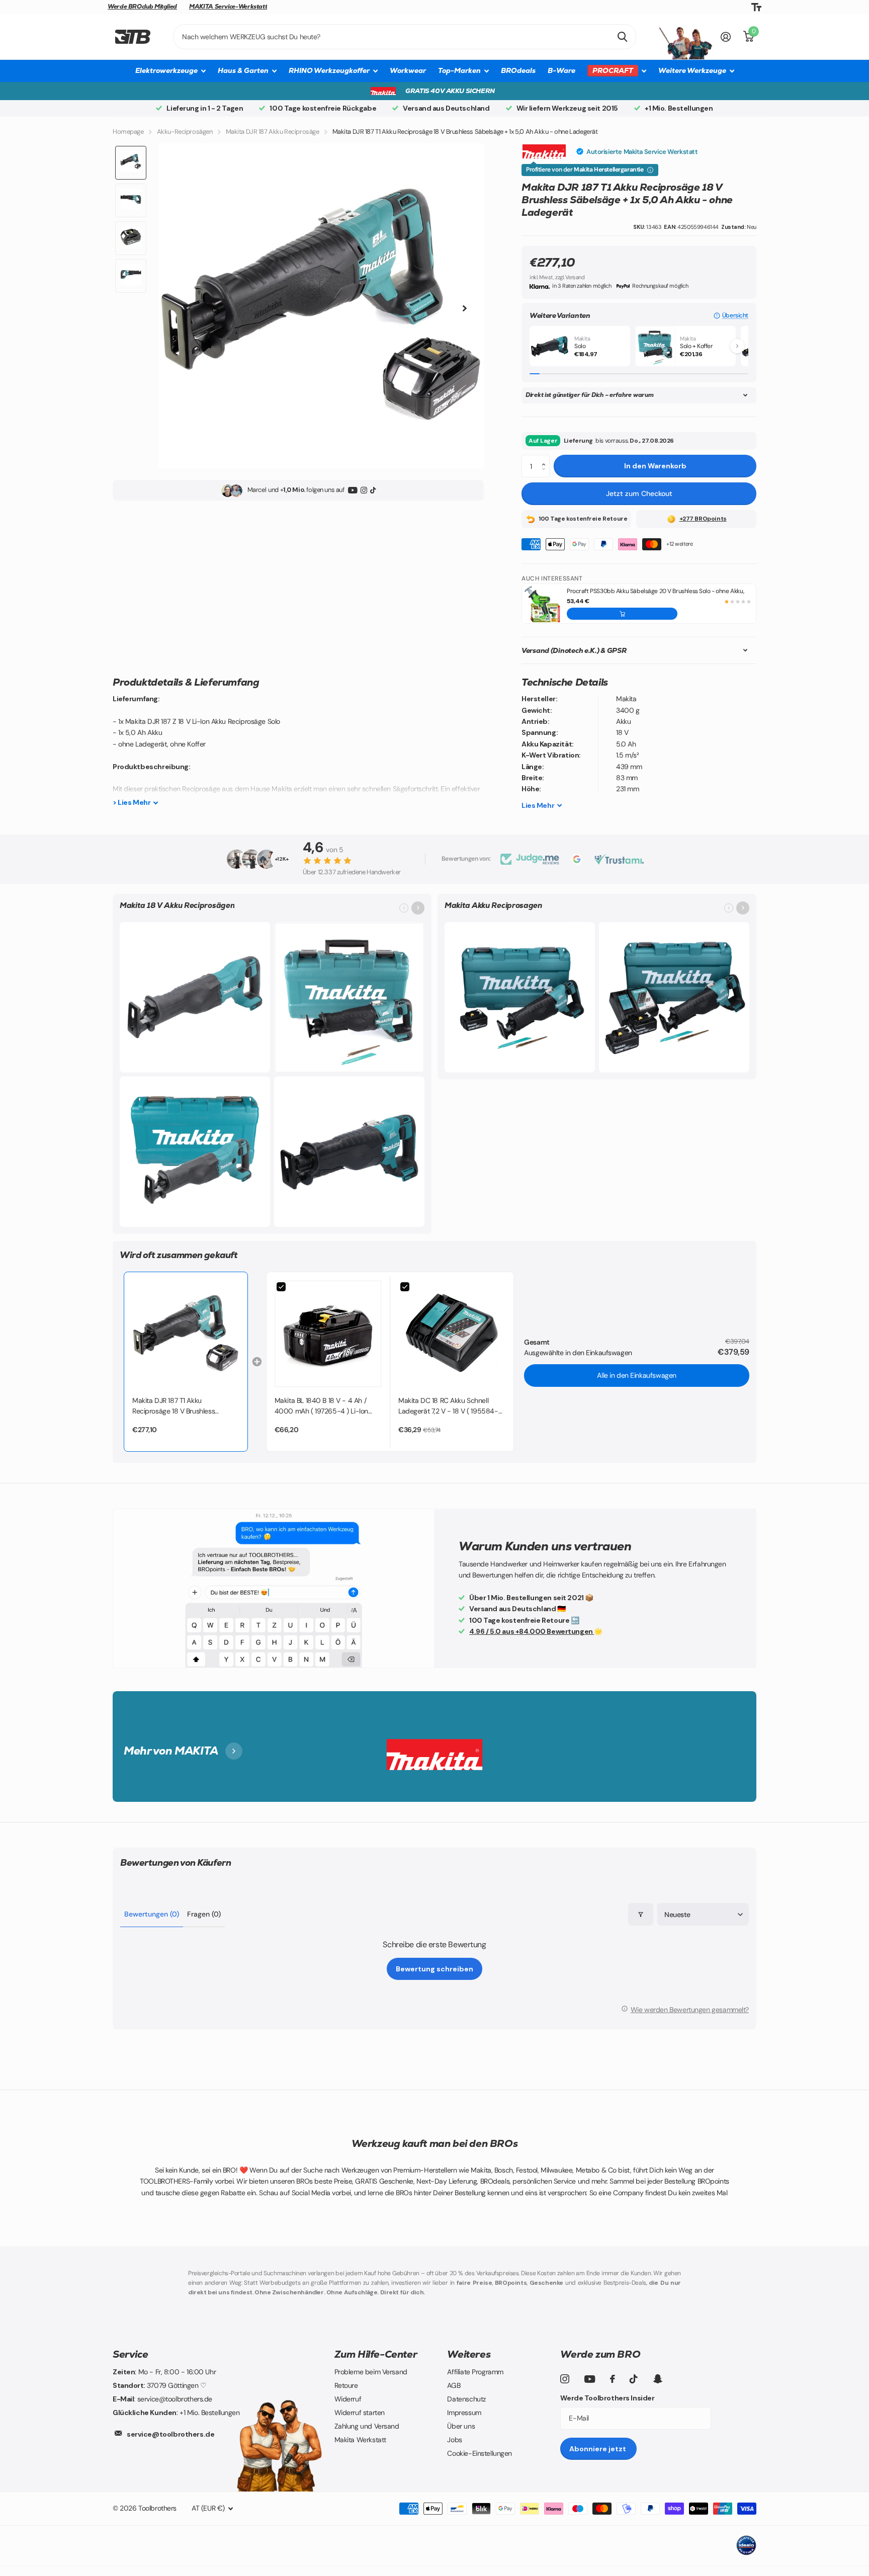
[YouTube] (353, 491)
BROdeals (518, 70)
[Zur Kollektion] (418, 908)
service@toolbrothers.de (170, 2434)
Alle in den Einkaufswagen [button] (637, 1375)
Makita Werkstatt (360, 2440)
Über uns (461, 2426)
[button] (731, 316)
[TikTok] (373, 491)
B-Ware (561, 70)
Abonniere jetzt (598, 2449)
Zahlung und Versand (367, 2426)
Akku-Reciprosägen (185, 132)
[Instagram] (364, 491)
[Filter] (641, 1914)
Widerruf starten (360, 2413)
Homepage (128, 132)
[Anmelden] (726, 37)
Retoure (346, 2385)
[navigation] (131, 163)
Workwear (408, 70)
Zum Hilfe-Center (376, 2354)
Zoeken (622, 37)
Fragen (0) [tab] (204, 1914)
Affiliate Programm (475, 2372)
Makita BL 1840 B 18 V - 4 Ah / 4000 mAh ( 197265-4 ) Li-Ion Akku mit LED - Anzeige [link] (321, 1406)
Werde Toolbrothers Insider (607, 2398)
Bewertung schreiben (434, 1969)
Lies (538, 805)
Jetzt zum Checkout (639, 493)
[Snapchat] (658, 2379)
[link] (186, 1334)
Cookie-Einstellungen (480, 2453)
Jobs (454, 2440)
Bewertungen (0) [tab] (152, 1914)
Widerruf (348, 2399)
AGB (454, 2385)
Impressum (464, 2413)
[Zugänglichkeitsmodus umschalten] (756, 7)
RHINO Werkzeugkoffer (329, 70)
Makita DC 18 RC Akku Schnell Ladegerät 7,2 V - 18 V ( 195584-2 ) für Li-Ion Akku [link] (450, 1406)
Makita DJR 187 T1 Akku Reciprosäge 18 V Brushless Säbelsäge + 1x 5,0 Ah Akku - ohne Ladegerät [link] (185, 1406)
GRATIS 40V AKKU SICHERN (450, 91)
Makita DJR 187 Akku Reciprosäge (273, 132)
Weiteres (469, 2354)
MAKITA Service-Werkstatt (228, 7)
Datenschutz (466, 2399)
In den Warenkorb (655, 466)
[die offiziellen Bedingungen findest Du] (650, 170)
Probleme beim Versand (371, 2372)
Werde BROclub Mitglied (142, 7)
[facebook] (613, 2379)
